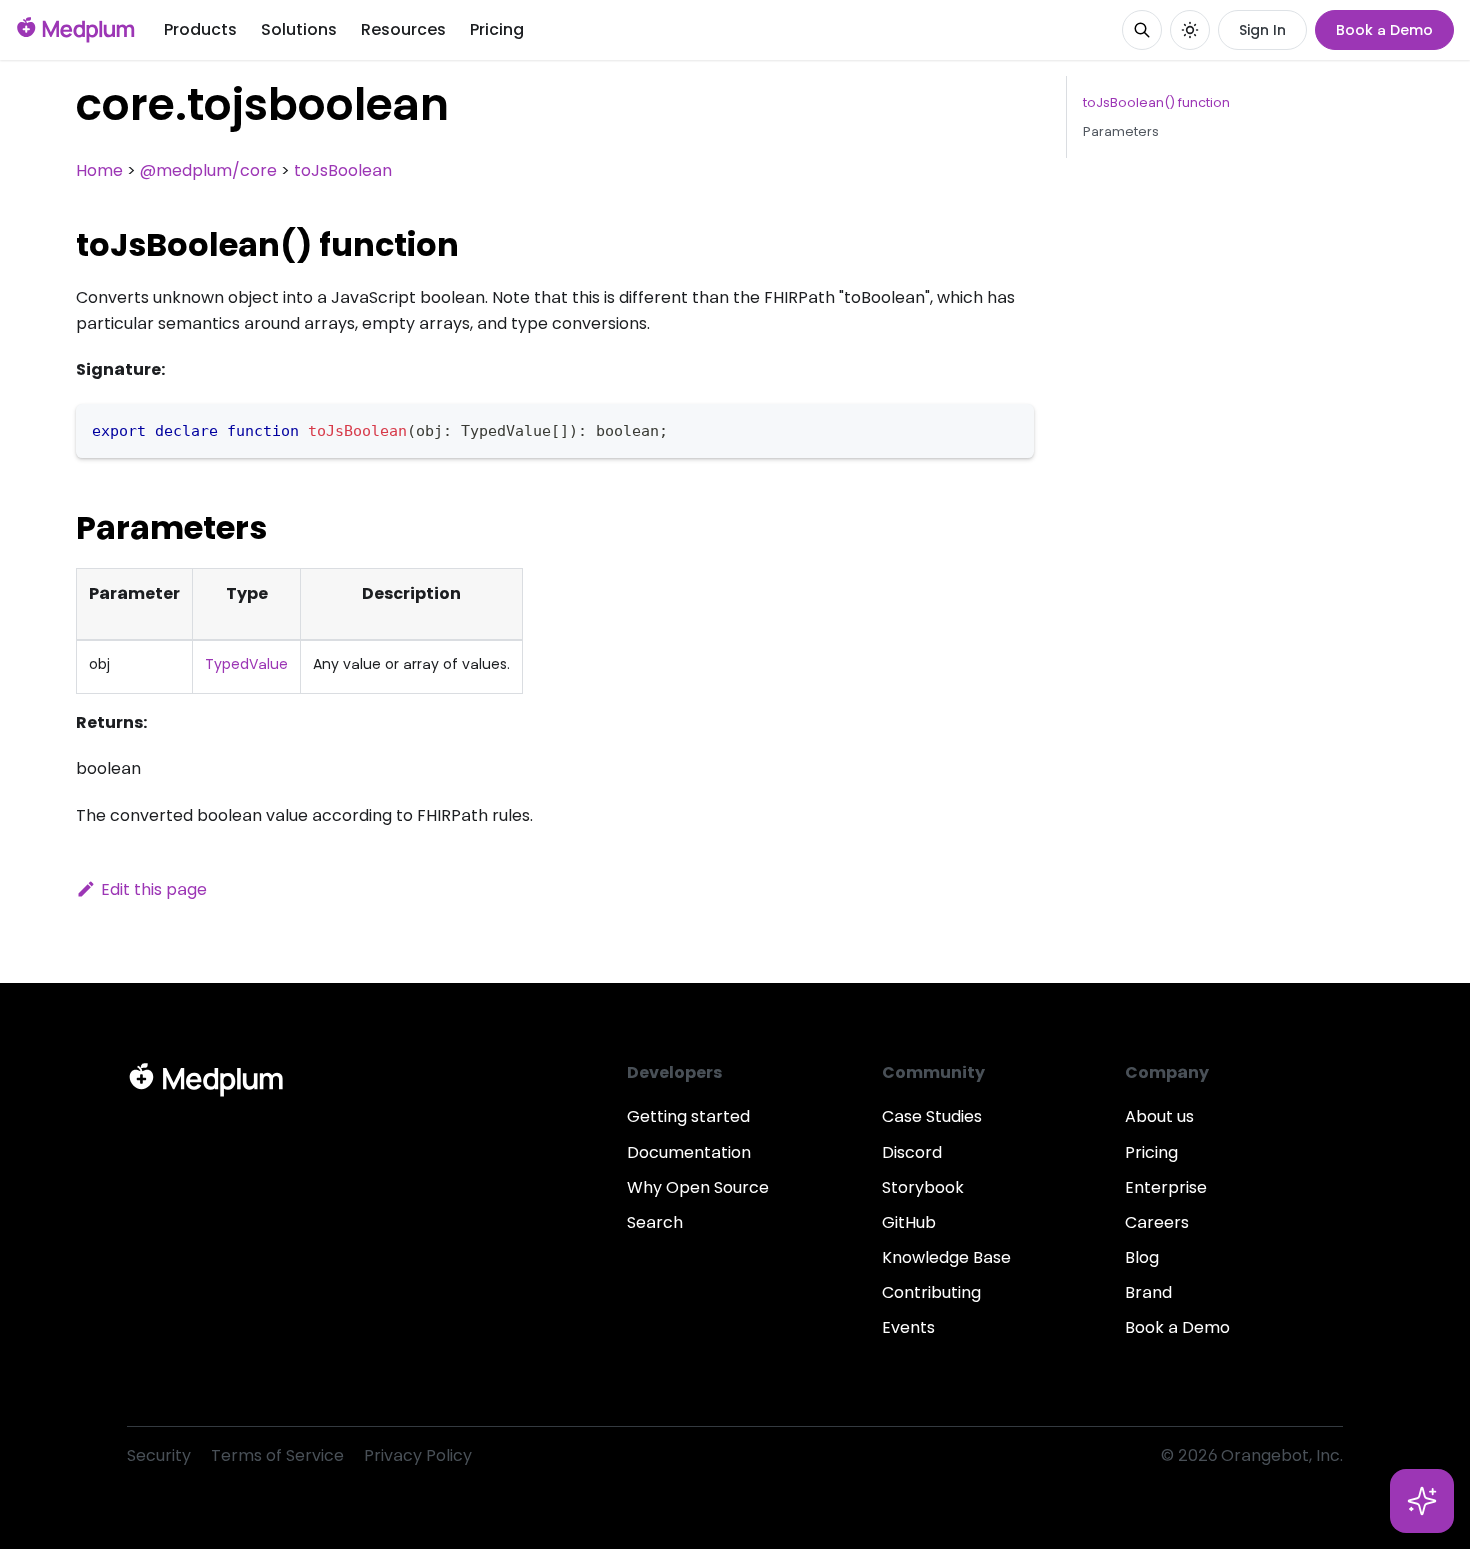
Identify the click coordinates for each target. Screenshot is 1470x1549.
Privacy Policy (418, 1455)
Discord (912, 1152)
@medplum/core (208, 170)
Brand (1148, 1292)
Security (159, 1455)
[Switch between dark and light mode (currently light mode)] (1190, 30)
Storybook (923, 1187)
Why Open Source (698, 1187)
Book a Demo (1384, 30)
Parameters (1121, 131)
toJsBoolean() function (1156, 102)
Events (908, 1327)
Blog (1142, 1257)
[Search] (1142, 30)
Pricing (497, 29)
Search (655, 1222)
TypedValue (246, 664)
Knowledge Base (946, 1257)
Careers (1157, 1222)
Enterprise (1166, 1187)
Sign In (1262, 30)
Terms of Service (277, 1455)
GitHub (909, 1222)
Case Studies (932, 1116)
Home (99, 170)
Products (200, 29)
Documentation (689, 1152)
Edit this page (154, 889)
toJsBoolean (343, 170)
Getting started (688, 1116)
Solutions (299, 29)
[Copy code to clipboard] (1009, 428)
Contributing (931, 1292)
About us (1159, 1116)
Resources (403, 29)
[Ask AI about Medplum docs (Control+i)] (1422, 1501)
